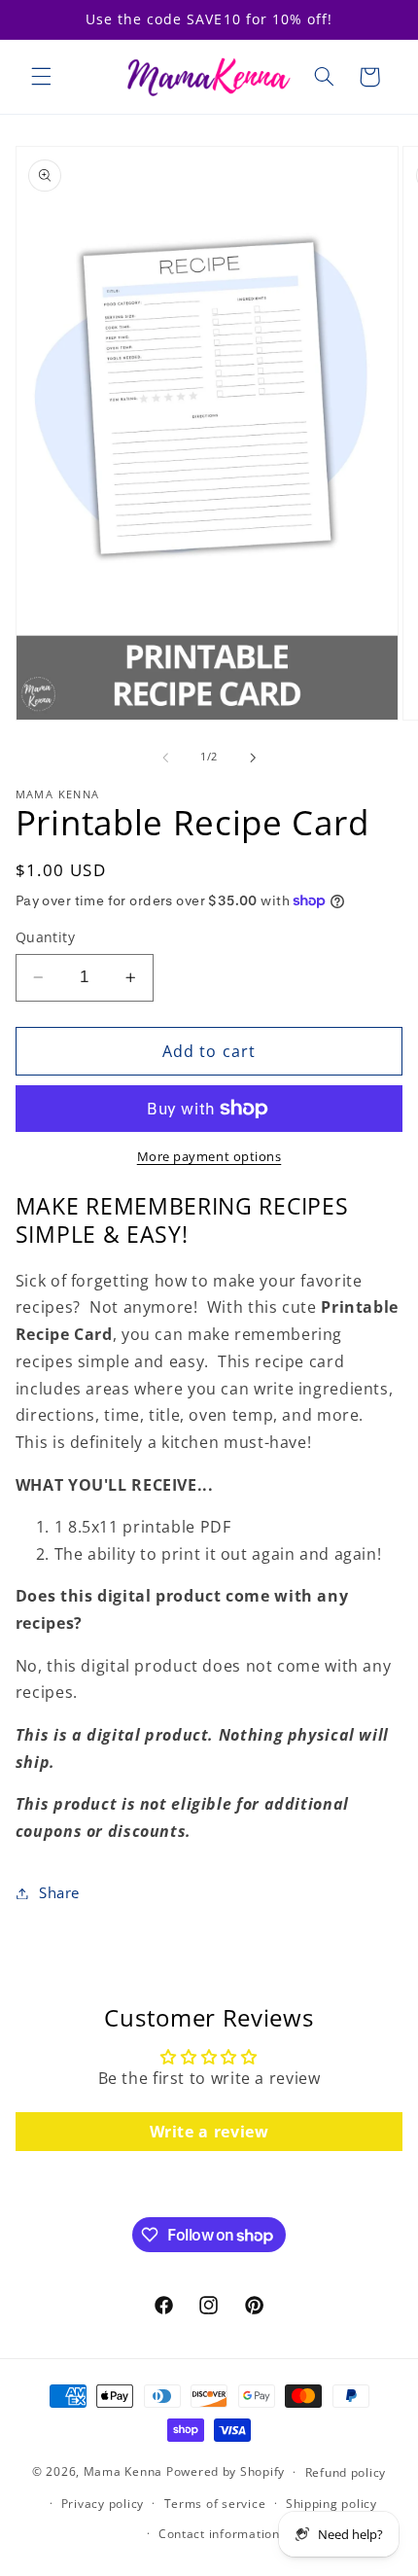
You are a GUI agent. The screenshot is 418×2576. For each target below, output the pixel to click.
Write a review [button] (209, 2132)
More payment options (209, 1157)
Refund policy (346, 2472)
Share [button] (59, 1892)
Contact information (219, 2534)
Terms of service (215, 2504)
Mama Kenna (123, 2471)
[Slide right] (253, 758)
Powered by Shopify (226, 2471)
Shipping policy (331, 2504)
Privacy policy (103, 2504)
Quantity (45, 937)
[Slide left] (165, 758)
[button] (41, 77)
